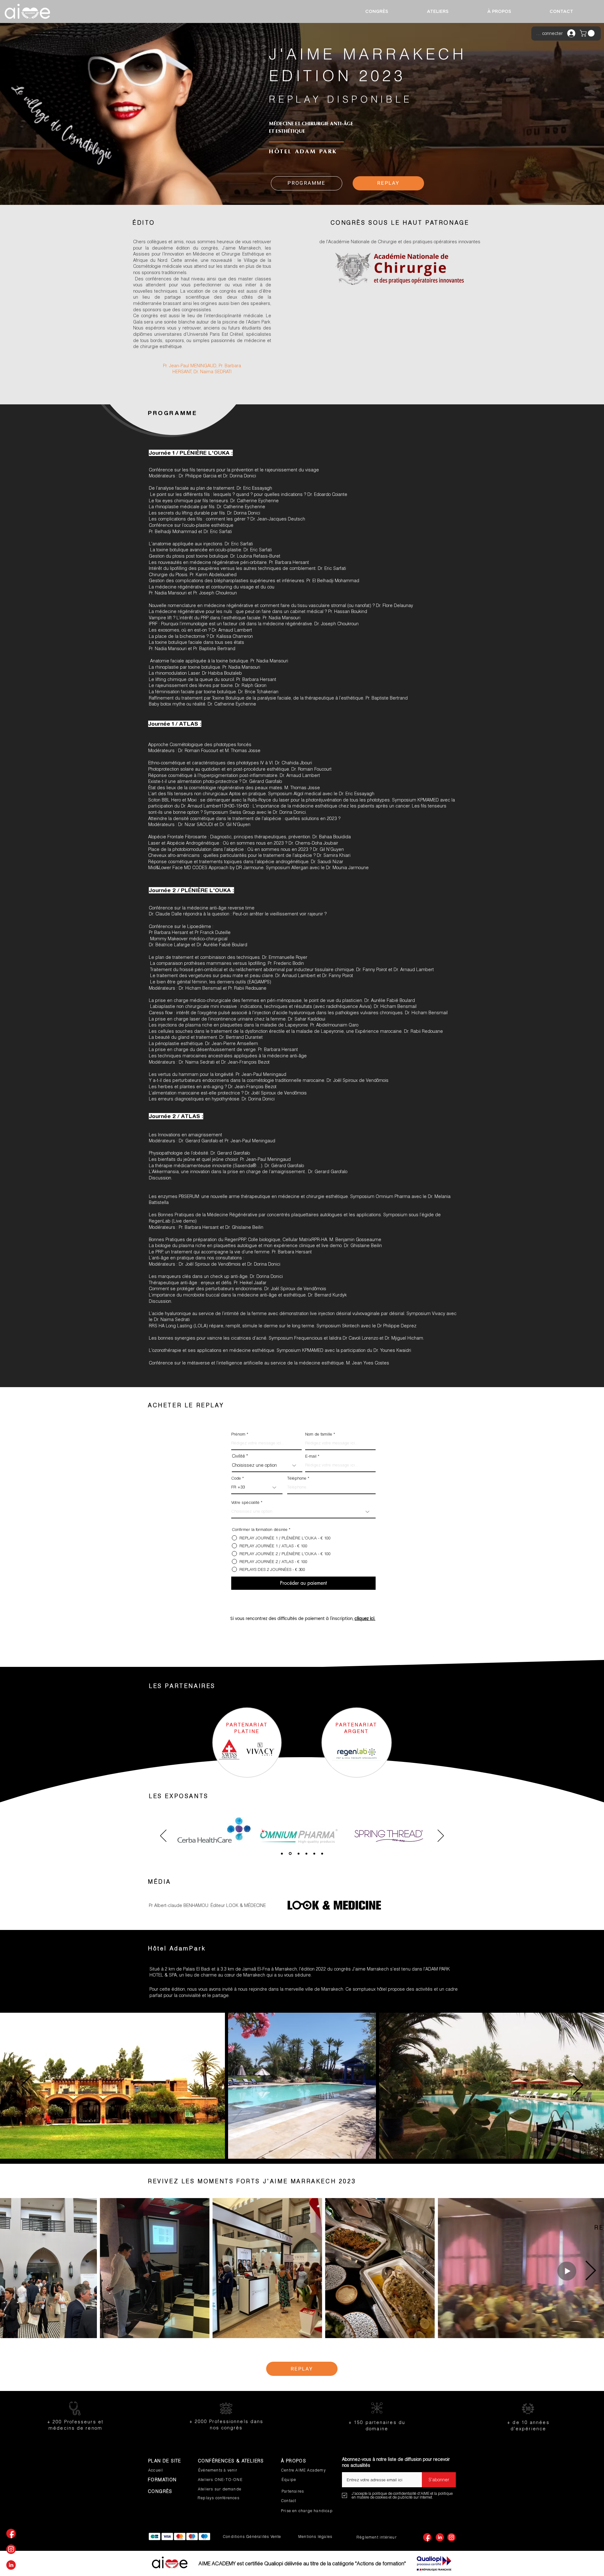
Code (236, 1478)
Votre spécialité (245, 1502)
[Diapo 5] (314, 1853)
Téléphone (297, 1478)
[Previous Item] (26, 2086)
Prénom (238, 1434)
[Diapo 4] (306, 1853)
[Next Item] (578, 2086)
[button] (588, 33)
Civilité (238, 1456)
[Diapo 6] (322, 1853)
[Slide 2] (298, 1854)
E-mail (311, 1456)
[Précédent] (163, 1836)
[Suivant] (441, 1836)
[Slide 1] (290, 1853)
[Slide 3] (282, 1853)
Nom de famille (319, 1434)
